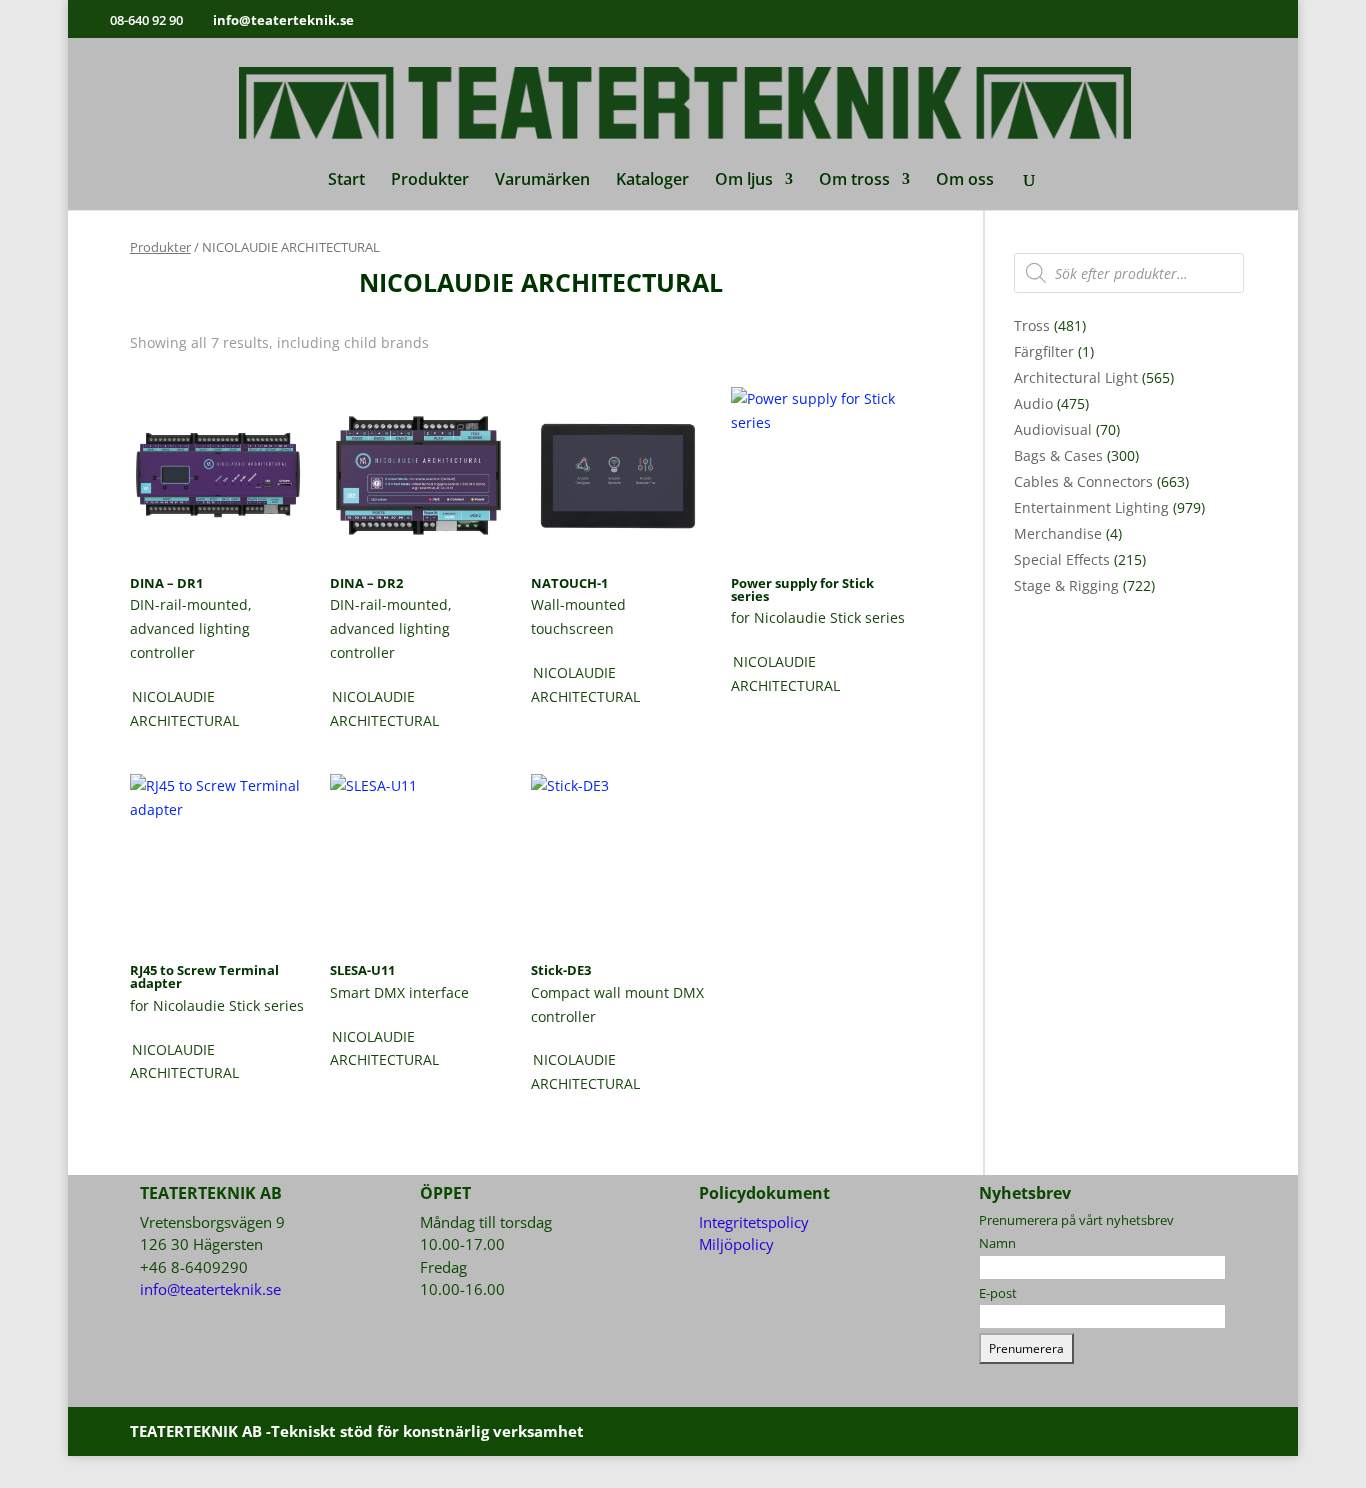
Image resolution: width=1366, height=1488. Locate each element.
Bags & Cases (1058, 455)
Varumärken (542, 181)
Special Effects (1062, 559)
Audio (1033, 403)
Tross (1032, 325)
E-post (998, 1293)
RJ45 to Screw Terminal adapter (204, 976)
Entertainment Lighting (1091, 507)
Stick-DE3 (561, 970)
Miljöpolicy (736, 1244)
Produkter (430, 181)
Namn (997, 1243)
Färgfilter (1044, 351)
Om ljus (744, 181)
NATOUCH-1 (569, 583)
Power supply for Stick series (802, 589)
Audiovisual (1053, 429)
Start (346, 181)
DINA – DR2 (366, 583)
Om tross (854, 181)
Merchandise (1058, 533)
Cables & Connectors (1083, 481)
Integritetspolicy (754, 1222)
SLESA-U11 (362, 970)
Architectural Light (1076, 377)
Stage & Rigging (1066, 585)
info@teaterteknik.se (210, 1289)
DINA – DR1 (166, 583)
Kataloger (652, 181)
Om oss (965, 181)
